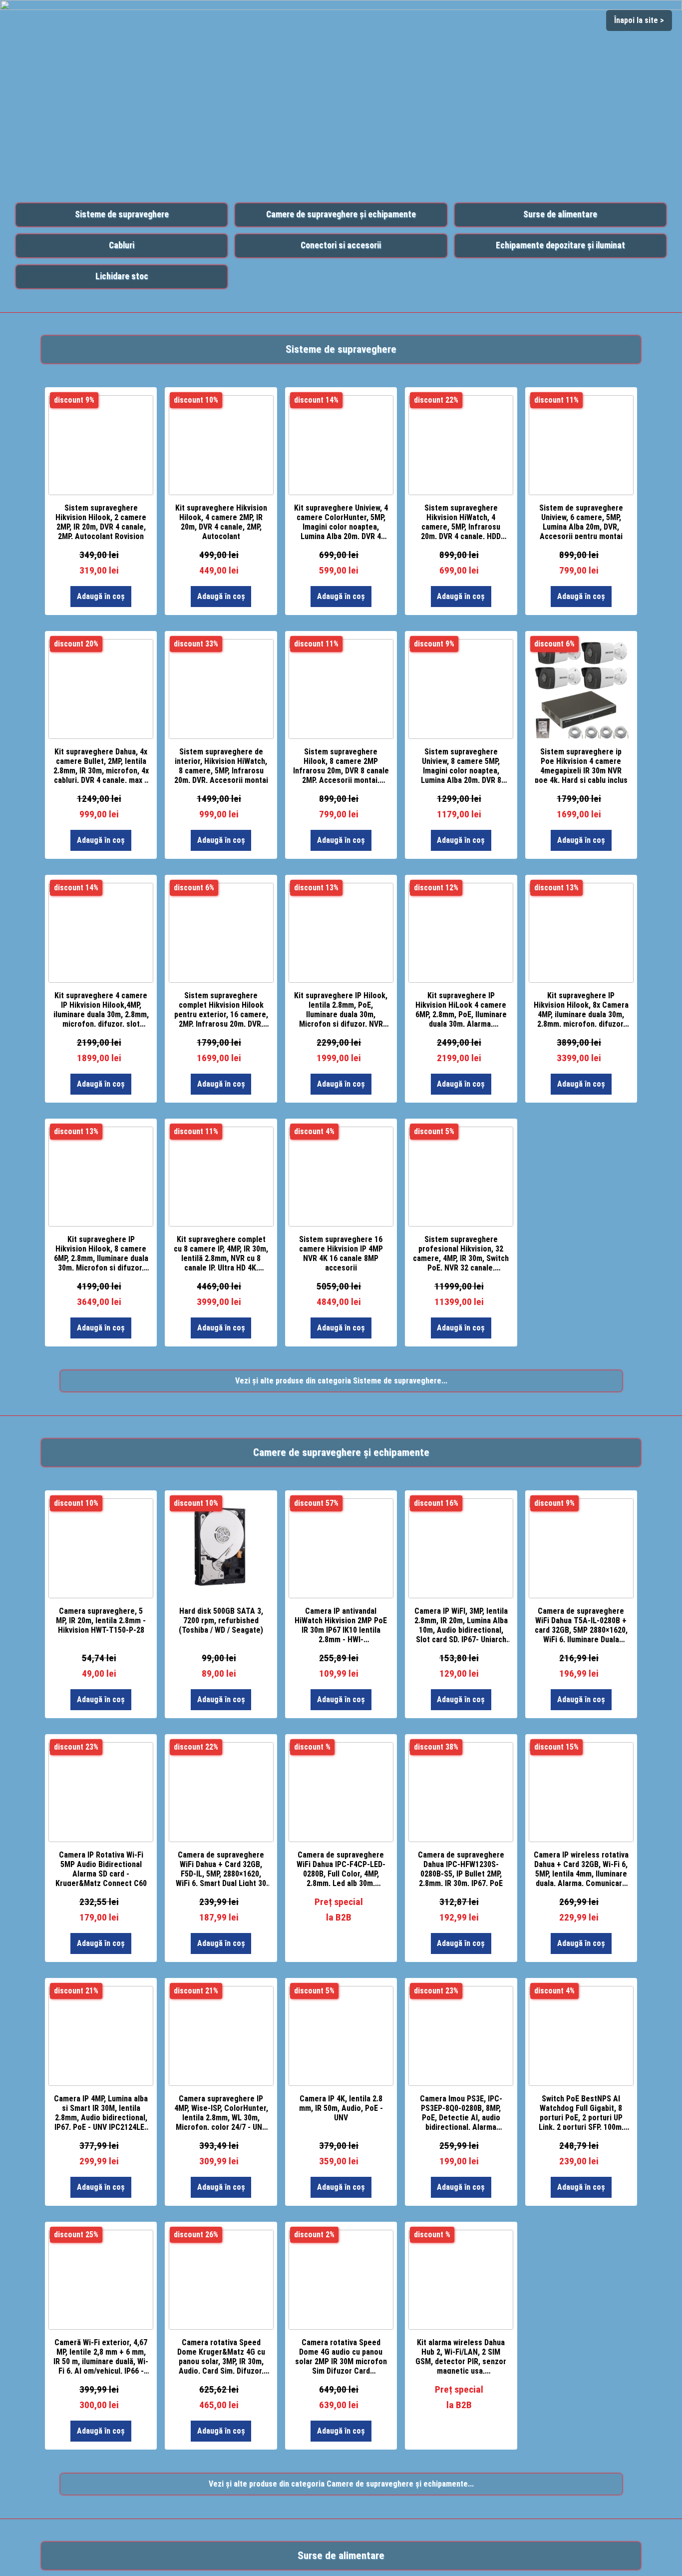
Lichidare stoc (122, 276)
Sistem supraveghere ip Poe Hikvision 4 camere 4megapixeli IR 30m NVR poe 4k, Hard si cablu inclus (581, 765)
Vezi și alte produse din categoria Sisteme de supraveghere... (341, 1381)
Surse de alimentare (560, 214)
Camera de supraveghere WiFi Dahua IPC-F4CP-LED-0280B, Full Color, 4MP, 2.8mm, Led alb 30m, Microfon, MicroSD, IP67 (341, 1868)
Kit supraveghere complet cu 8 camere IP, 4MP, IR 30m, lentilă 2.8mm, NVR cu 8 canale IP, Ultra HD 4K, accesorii (221, 1253)
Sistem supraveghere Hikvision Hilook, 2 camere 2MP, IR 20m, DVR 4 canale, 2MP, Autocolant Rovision (101, 521)
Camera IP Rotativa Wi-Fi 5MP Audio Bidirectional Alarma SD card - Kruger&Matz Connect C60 (101, 1868)
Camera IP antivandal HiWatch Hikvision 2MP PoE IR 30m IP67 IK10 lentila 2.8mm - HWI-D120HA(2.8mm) (341, 1624)
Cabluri (122, 245)
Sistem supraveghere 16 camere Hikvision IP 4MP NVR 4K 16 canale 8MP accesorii (341, 1253)
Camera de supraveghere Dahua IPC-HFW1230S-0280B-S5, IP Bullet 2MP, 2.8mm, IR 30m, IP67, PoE (461, 1868)
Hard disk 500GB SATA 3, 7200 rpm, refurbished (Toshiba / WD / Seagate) (221, 1620)
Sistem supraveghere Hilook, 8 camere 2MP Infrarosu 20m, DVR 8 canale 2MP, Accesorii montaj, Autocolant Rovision (341, 765)
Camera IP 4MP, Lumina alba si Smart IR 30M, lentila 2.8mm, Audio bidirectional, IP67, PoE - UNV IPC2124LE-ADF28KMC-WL (101, 2112)
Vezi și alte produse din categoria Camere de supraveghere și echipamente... (341, 2484)
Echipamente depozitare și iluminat (560, 245)
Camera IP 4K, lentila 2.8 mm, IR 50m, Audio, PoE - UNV (341, 2108)
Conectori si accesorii (341, 245)
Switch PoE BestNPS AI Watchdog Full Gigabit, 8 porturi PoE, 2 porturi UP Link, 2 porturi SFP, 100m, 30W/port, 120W (581, 2112)
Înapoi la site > (639, 20)
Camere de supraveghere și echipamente (341, 214)
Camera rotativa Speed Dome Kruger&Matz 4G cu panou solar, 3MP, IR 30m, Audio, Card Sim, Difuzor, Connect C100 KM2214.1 (221, 2356)
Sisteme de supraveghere (122, 214)
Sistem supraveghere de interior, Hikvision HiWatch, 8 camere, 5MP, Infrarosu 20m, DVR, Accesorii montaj (221, 765)
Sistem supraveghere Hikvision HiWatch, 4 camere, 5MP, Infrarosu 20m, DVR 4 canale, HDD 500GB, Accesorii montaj (461, 521)
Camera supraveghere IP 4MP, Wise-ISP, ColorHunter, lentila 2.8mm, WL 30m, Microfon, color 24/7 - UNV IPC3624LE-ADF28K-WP (221, 2112)
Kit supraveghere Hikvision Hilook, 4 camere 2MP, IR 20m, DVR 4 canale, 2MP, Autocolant (221, 521)
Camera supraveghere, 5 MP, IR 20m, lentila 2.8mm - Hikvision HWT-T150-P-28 (101, 1620)
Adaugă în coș (101, 596)
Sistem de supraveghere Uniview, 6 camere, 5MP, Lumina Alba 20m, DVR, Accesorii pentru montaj (581, 521)
